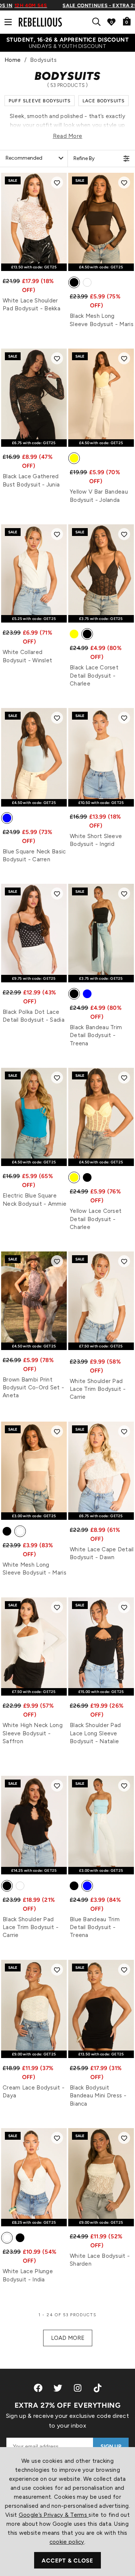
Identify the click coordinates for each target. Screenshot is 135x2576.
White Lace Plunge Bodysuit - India (28, 2275)
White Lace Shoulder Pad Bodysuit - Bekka (31, 305)
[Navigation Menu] (8, 22)
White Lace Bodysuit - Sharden (100, 2260)
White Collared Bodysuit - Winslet (27, 656)
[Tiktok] (97, 2388)
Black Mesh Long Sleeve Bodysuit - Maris (102, 320)
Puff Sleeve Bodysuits (40, 101)
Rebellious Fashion (40, 22)
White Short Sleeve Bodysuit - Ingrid (96, 840)
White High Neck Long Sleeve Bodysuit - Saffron (33, 1733)
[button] (57, 183)
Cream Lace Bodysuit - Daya (34, 2092)
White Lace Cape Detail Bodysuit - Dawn (102, 1553)
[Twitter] (58, 2388)
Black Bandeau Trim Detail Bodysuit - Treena (96, 1035)
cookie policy (67, 2542)
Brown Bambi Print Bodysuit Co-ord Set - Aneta (33, 1388)
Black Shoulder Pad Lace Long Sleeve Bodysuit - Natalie (95, 1733)
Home (13, 60)
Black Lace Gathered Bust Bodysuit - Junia (31, 480)
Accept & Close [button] (67, 2561)
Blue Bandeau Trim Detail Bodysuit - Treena (95, 1927)
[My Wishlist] (111, 22)
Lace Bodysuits (104, 101)
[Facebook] (38, 2388)
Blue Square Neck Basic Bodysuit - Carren (34, 855)
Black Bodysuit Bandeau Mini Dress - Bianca (98, 2096)
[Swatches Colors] (74, 284)
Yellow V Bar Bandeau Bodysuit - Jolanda (99, 496)
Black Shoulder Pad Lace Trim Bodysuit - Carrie (31, 1927)
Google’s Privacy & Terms (54, 2515)
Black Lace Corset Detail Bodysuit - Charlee (94, 676)
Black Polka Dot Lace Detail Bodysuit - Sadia (34, 1016)
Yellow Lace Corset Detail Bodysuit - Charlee (96, 1219)
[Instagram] (78, 2388)
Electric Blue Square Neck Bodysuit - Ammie (34, 1200)
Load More (68, 2338)
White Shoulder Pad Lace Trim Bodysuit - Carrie (98, 1389)
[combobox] (98, 22)
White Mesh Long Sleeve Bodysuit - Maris (34, 1569)
